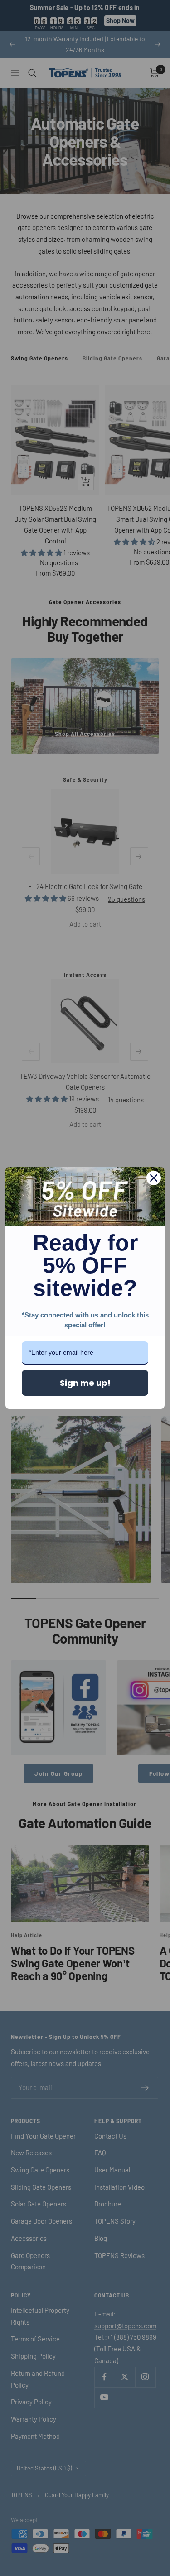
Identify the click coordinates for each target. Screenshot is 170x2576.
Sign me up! (85, 1383)
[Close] (154, 1178)
